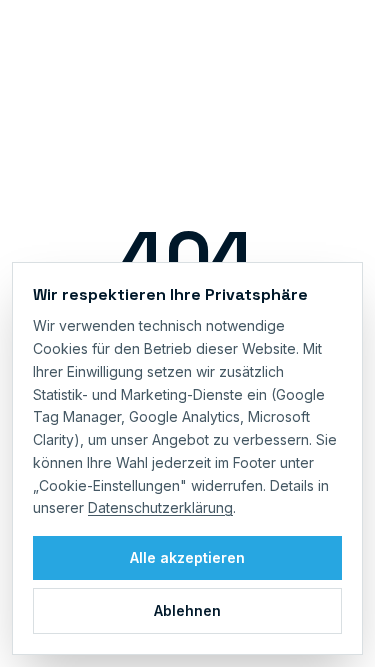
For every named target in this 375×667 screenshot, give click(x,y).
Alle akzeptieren (187, 557)
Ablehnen (187, 610)
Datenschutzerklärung (160, 507)
